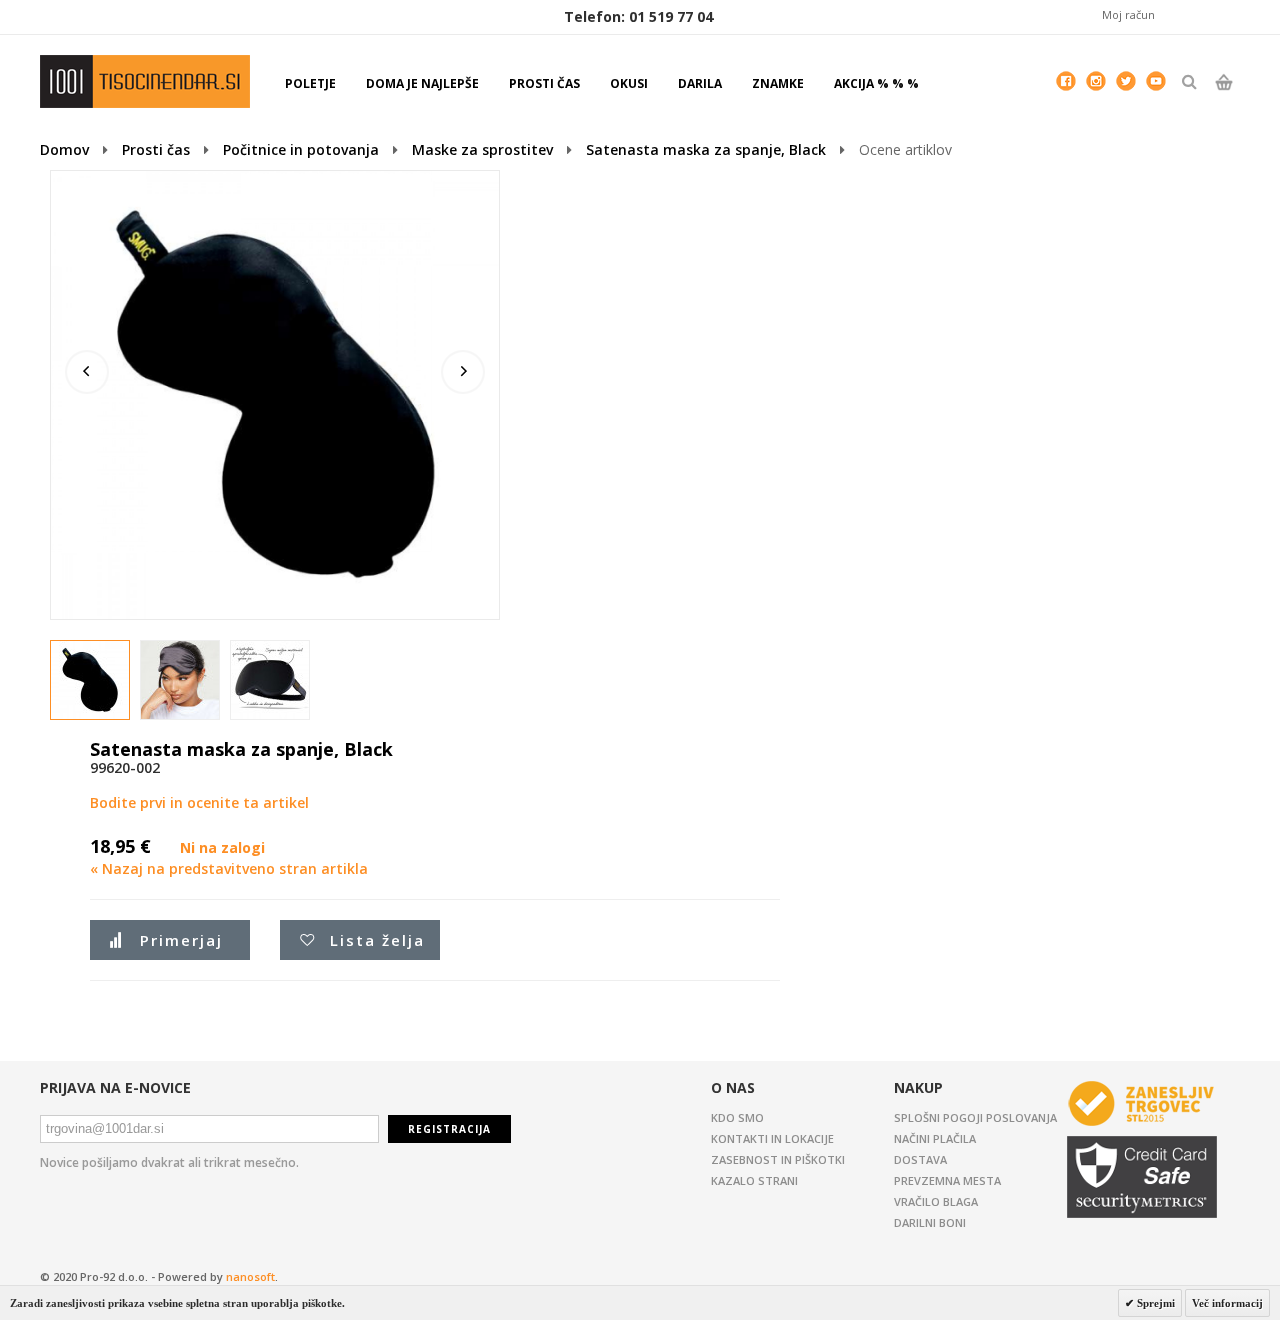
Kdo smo (737, 1117)
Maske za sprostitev (482, 149)
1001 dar (145, 81)
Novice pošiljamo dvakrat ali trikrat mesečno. (169, 1162)
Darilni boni (930, 1222)
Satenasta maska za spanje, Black (706, 149)
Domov (64, 149)
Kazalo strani (754, 1180)
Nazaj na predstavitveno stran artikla (229, 868)
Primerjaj (181, 940)
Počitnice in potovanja (301, 149)
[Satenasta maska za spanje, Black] (91, 681)
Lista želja (377, 940)
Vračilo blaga (936, 1201)
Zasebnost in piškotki (778, 1159)
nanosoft (250, 1276)
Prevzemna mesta (947, 1180)
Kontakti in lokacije (772, 1138)
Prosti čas (156, 149)
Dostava (920, 1159)
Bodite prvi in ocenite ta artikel (199, 802)
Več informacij (1227, 1303)
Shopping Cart (1223, 99)
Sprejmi (1154, 1303)
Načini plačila (935, 1138)
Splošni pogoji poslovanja (975, 1117)
